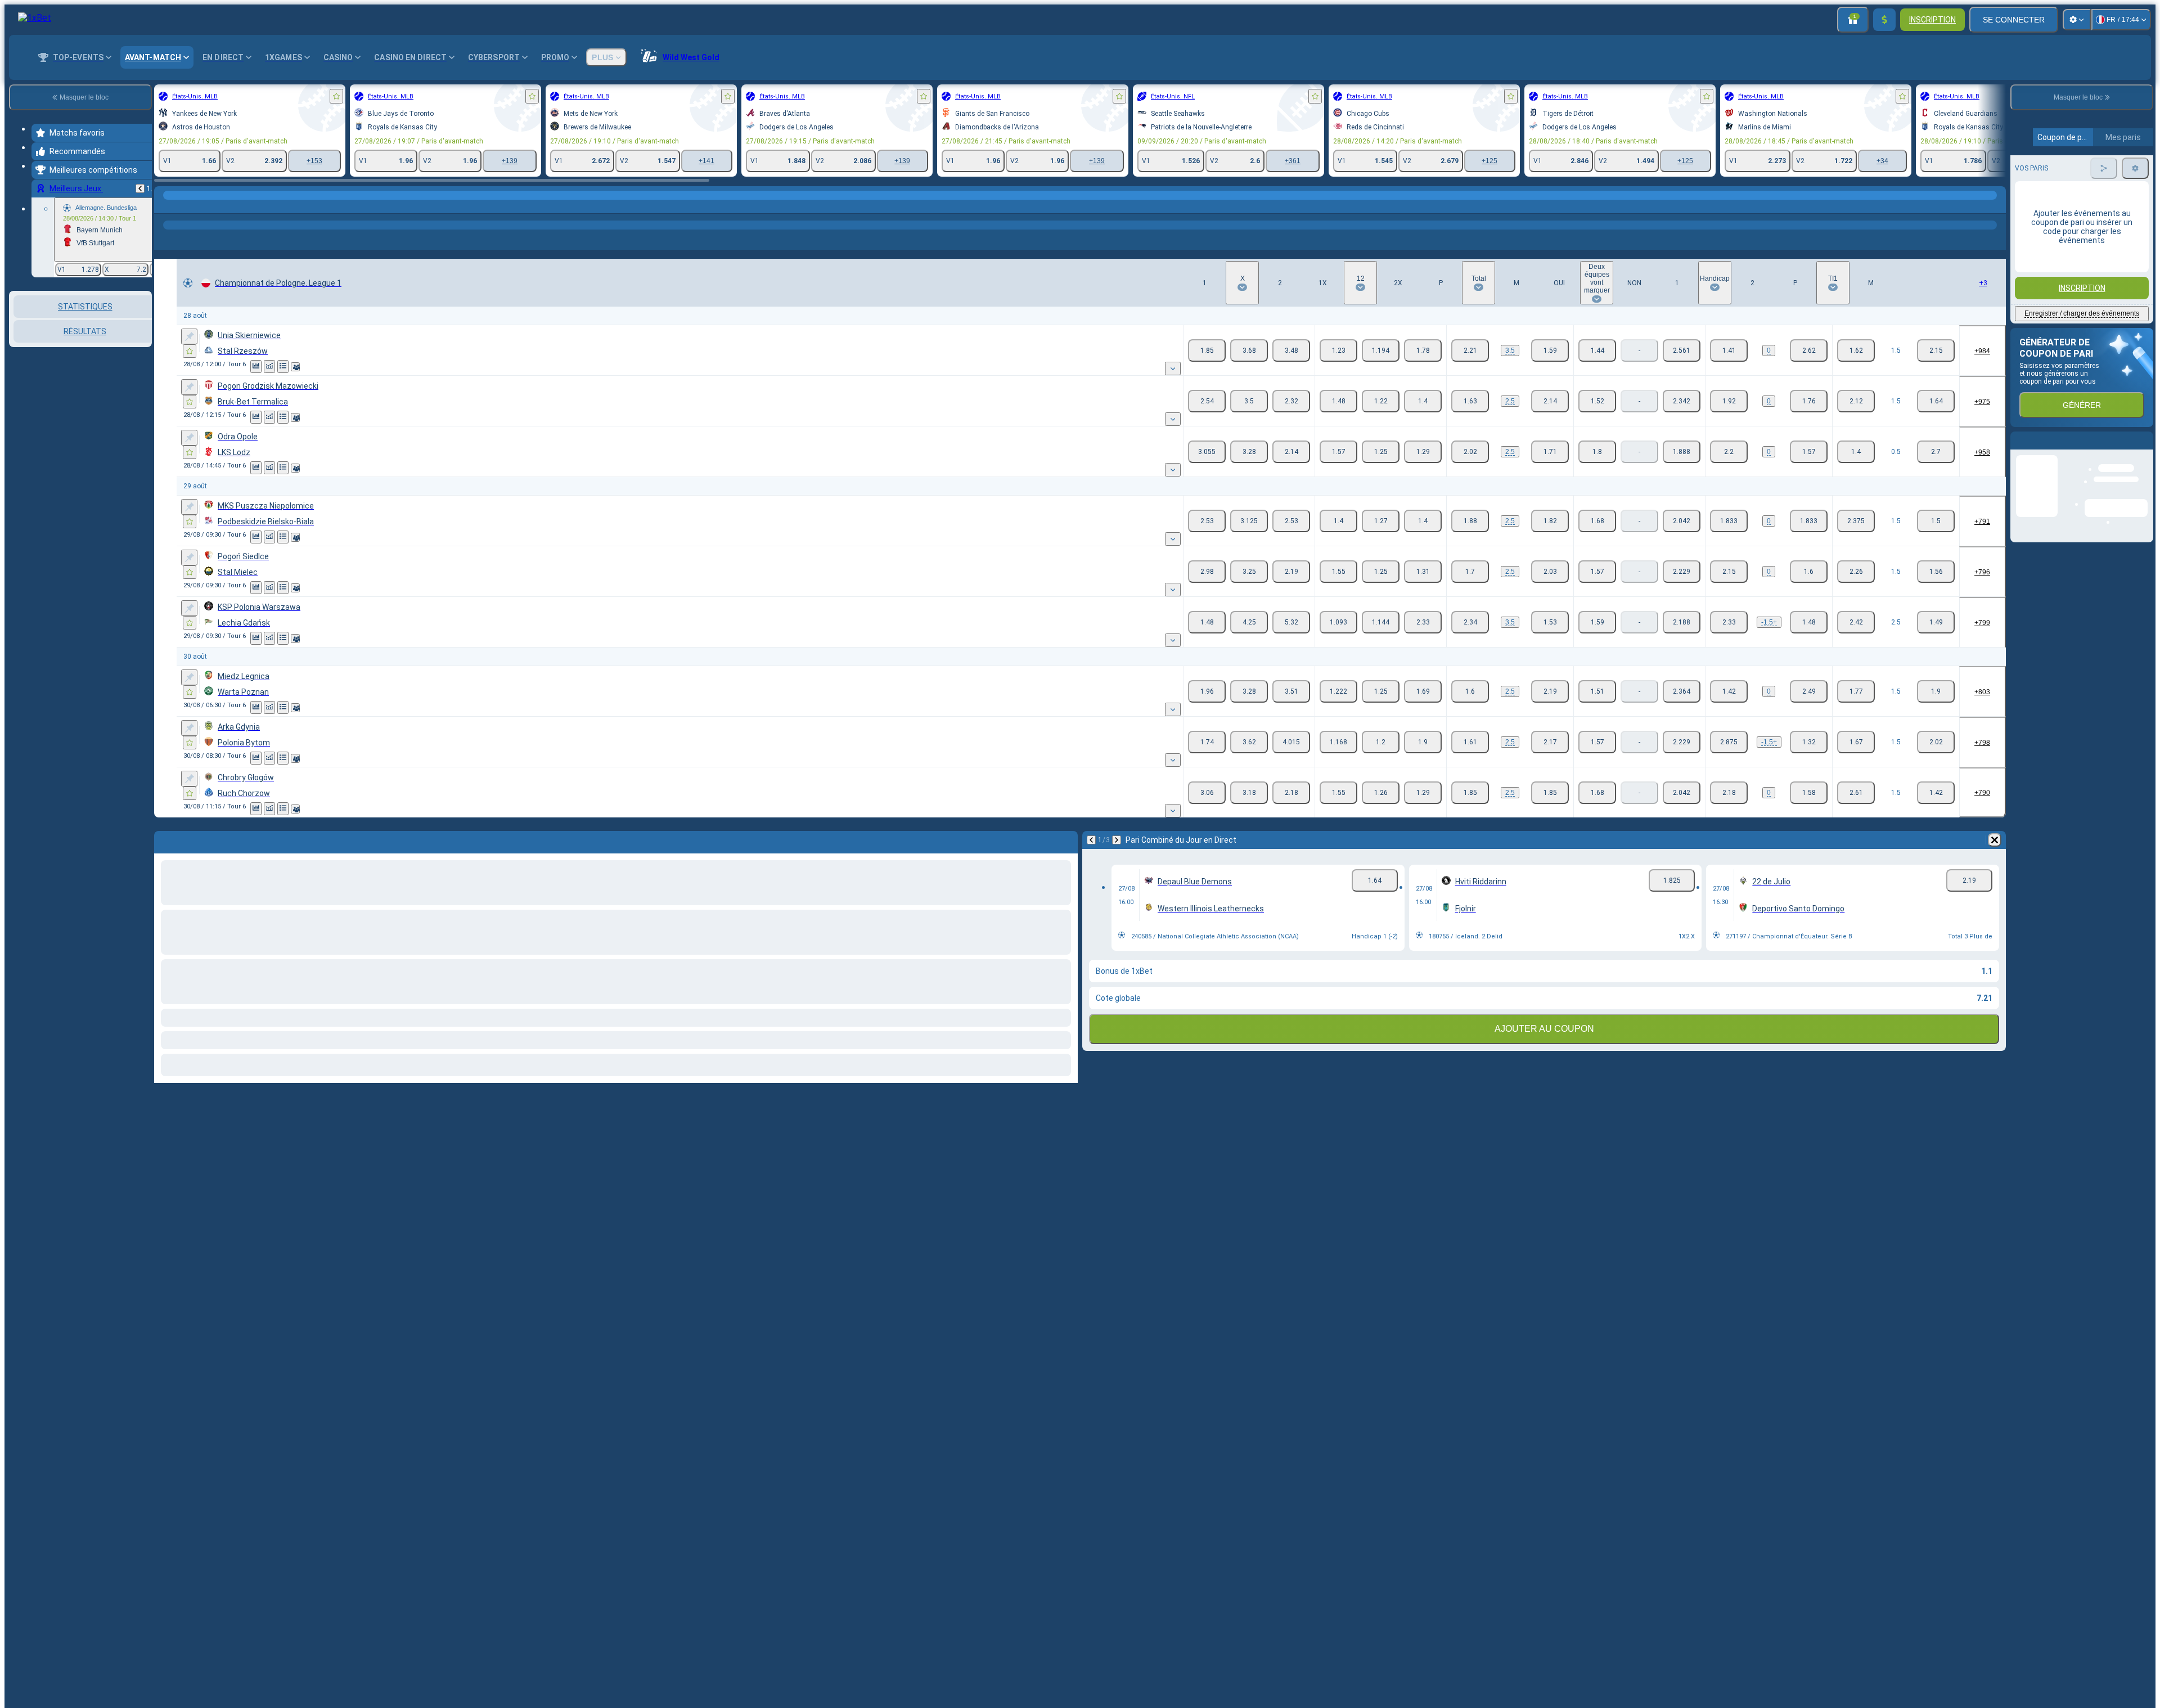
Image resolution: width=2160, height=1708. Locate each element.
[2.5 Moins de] (1550, 401)
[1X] (1338, 350)
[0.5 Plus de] (1856, 452)
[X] (1249, 350)
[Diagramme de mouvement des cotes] (269, 367)
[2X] (1423, 350)
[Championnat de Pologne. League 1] (208, 206)
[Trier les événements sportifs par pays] (142, 349)
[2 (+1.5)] (1809, 622)
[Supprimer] (1995, 840)
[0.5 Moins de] (1936, 452)
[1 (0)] (1729, 350)
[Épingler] (189, 336)
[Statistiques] (256, 367)
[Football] (187, 206)
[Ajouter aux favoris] (336, 96)
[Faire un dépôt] (1884, 20)
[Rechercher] (1996, 206)
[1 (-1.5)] (1729, 622)
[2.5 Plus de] (1470, 401)
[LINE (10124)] (165, 206)
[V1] (1207, 350)
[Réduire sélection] (128, 349)
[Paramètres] (2077, 20)
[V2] (1291, 350)
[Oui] (1597, 350)
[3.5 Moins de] (1550, 350)
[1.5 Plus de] (1856, 350)
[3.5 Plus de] (1470, 350)
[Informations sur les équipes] (295, 367)
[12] (1381, 350)
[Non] (1682, 350)
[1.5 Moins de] (1936, 350)
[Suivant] (1117, 840)
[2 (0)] (1809, 350)
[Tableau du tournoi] (283, 367)
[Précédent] (140, 188)
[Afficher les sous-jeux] (1173, 368)
